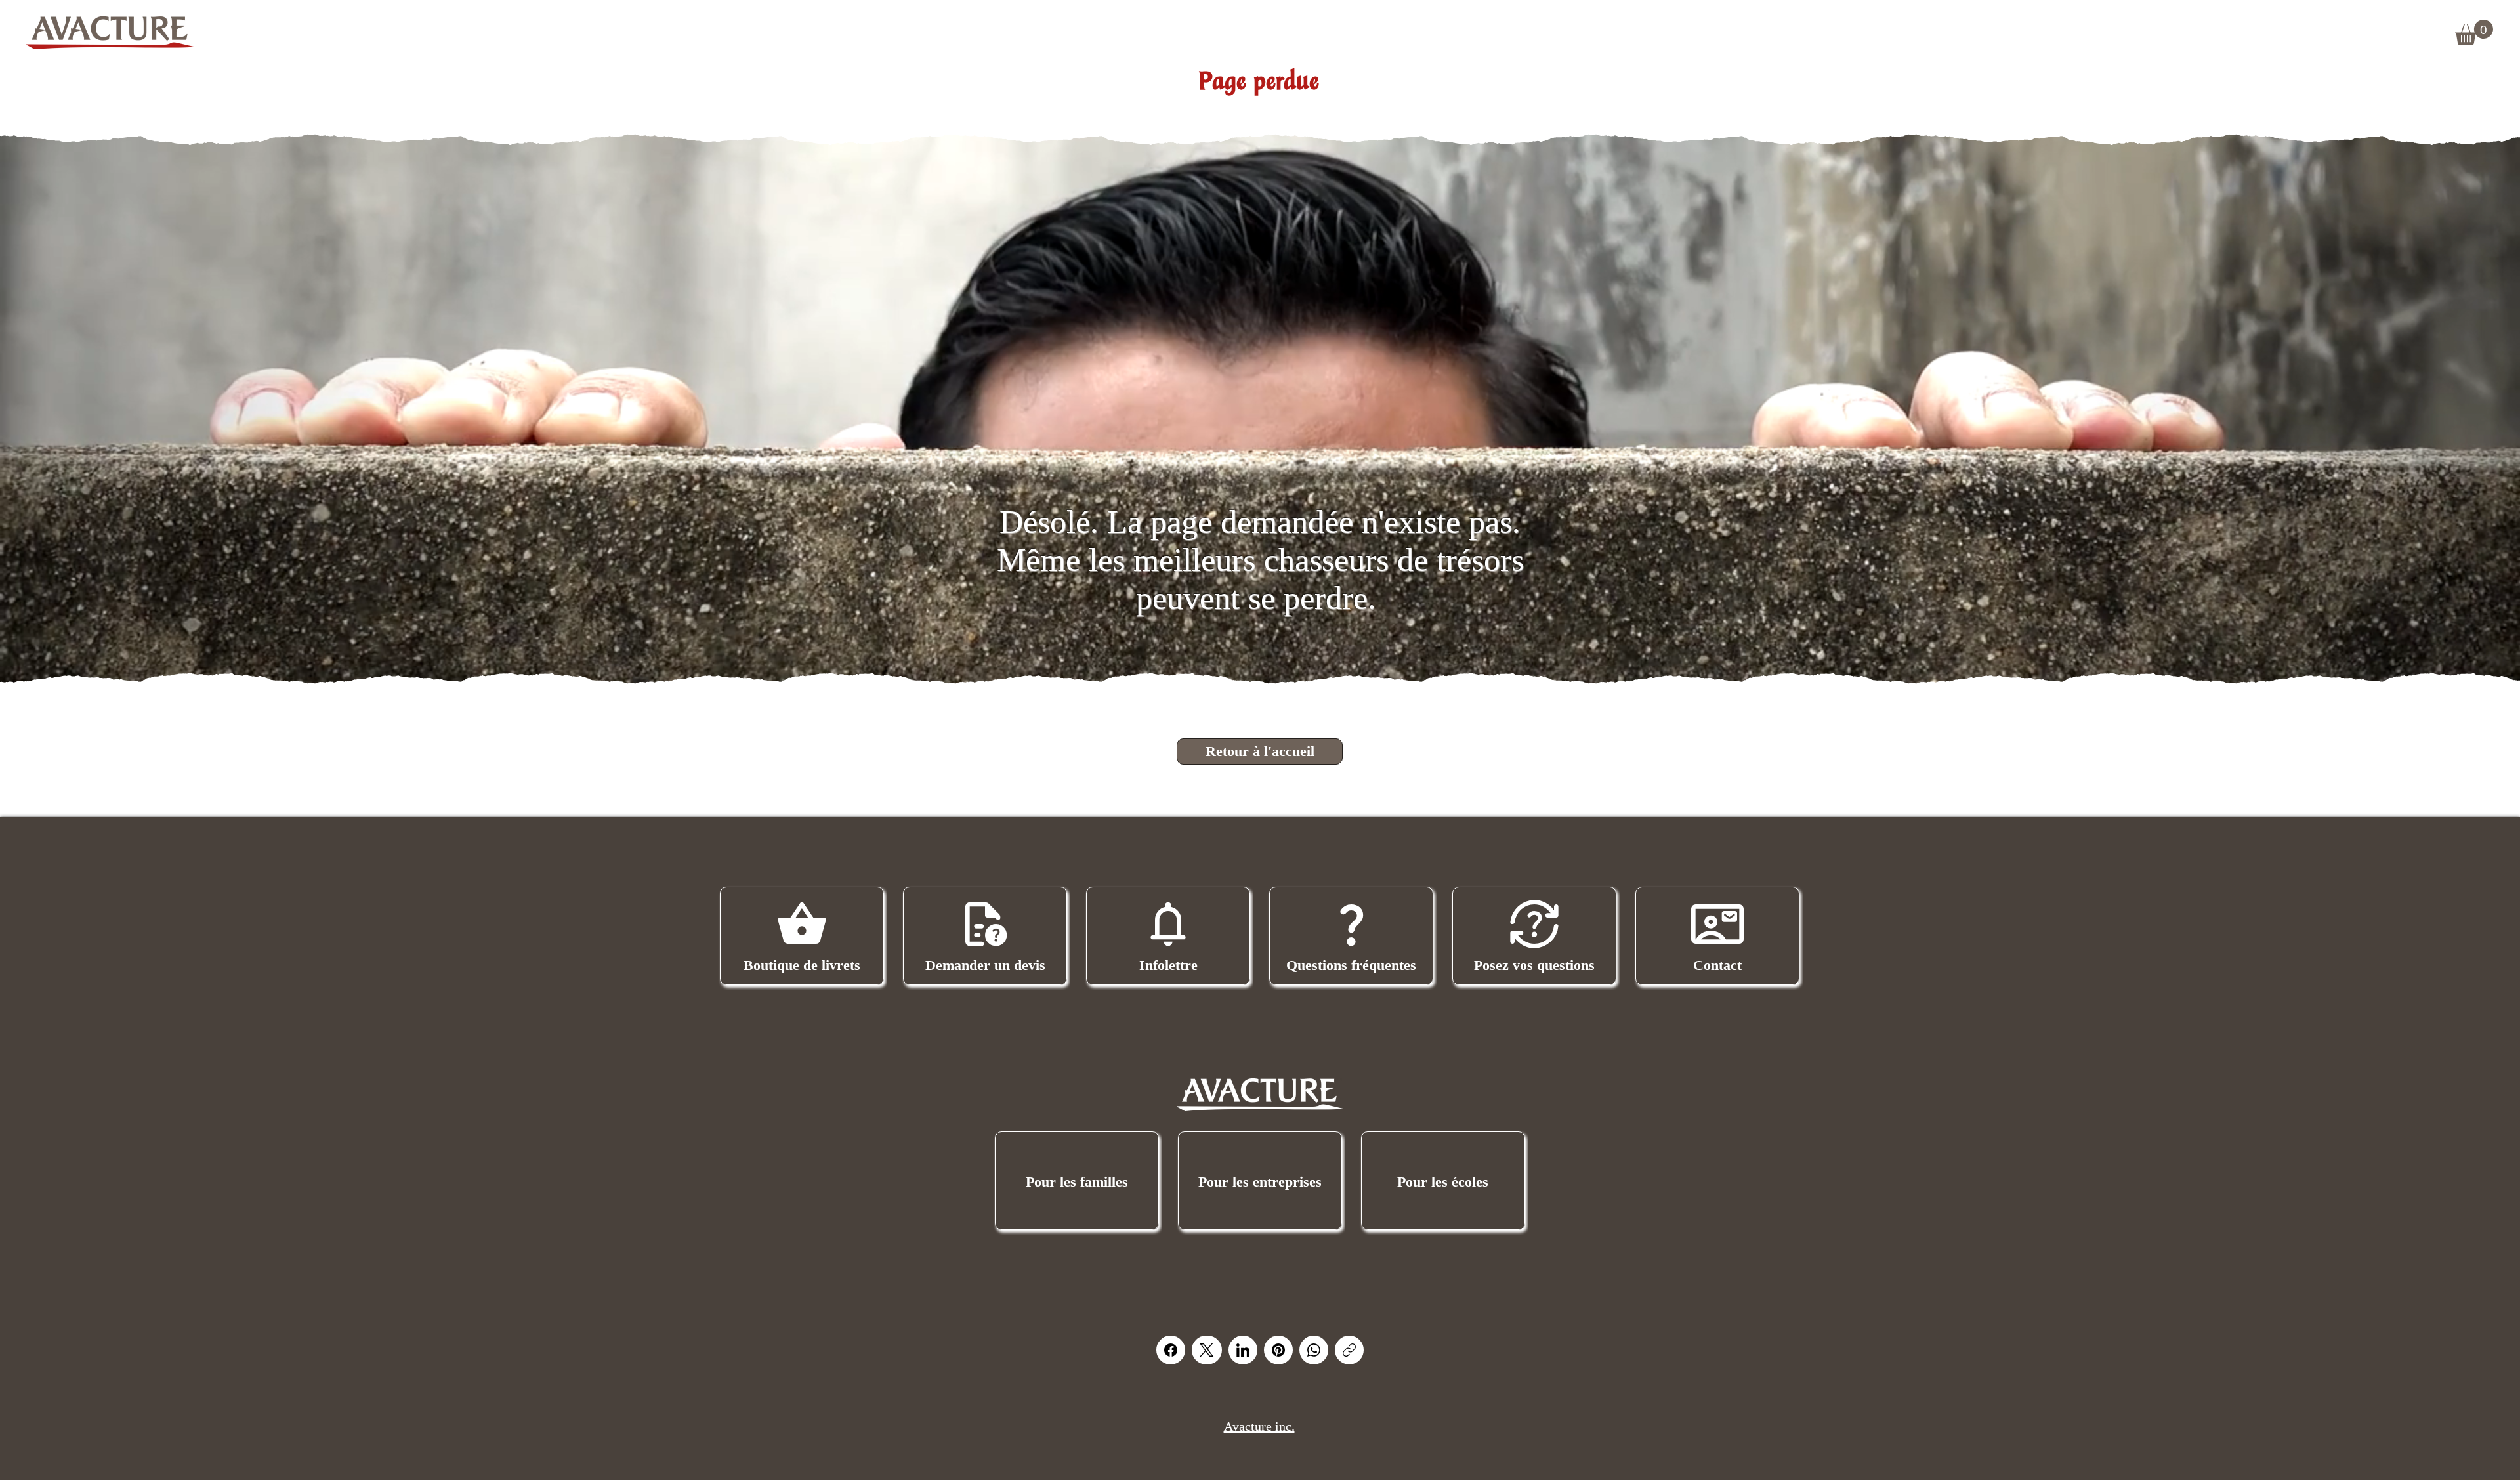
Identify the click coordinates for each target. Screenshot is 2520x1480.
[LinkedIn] (1243, 1350)
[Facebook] (1171, 1350)
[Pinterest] (1278, 1350)
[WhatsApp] (1314, 1350)
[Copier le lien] (1349, 1350)
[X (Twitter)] (1207, 1350)
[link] (2474, 32)
